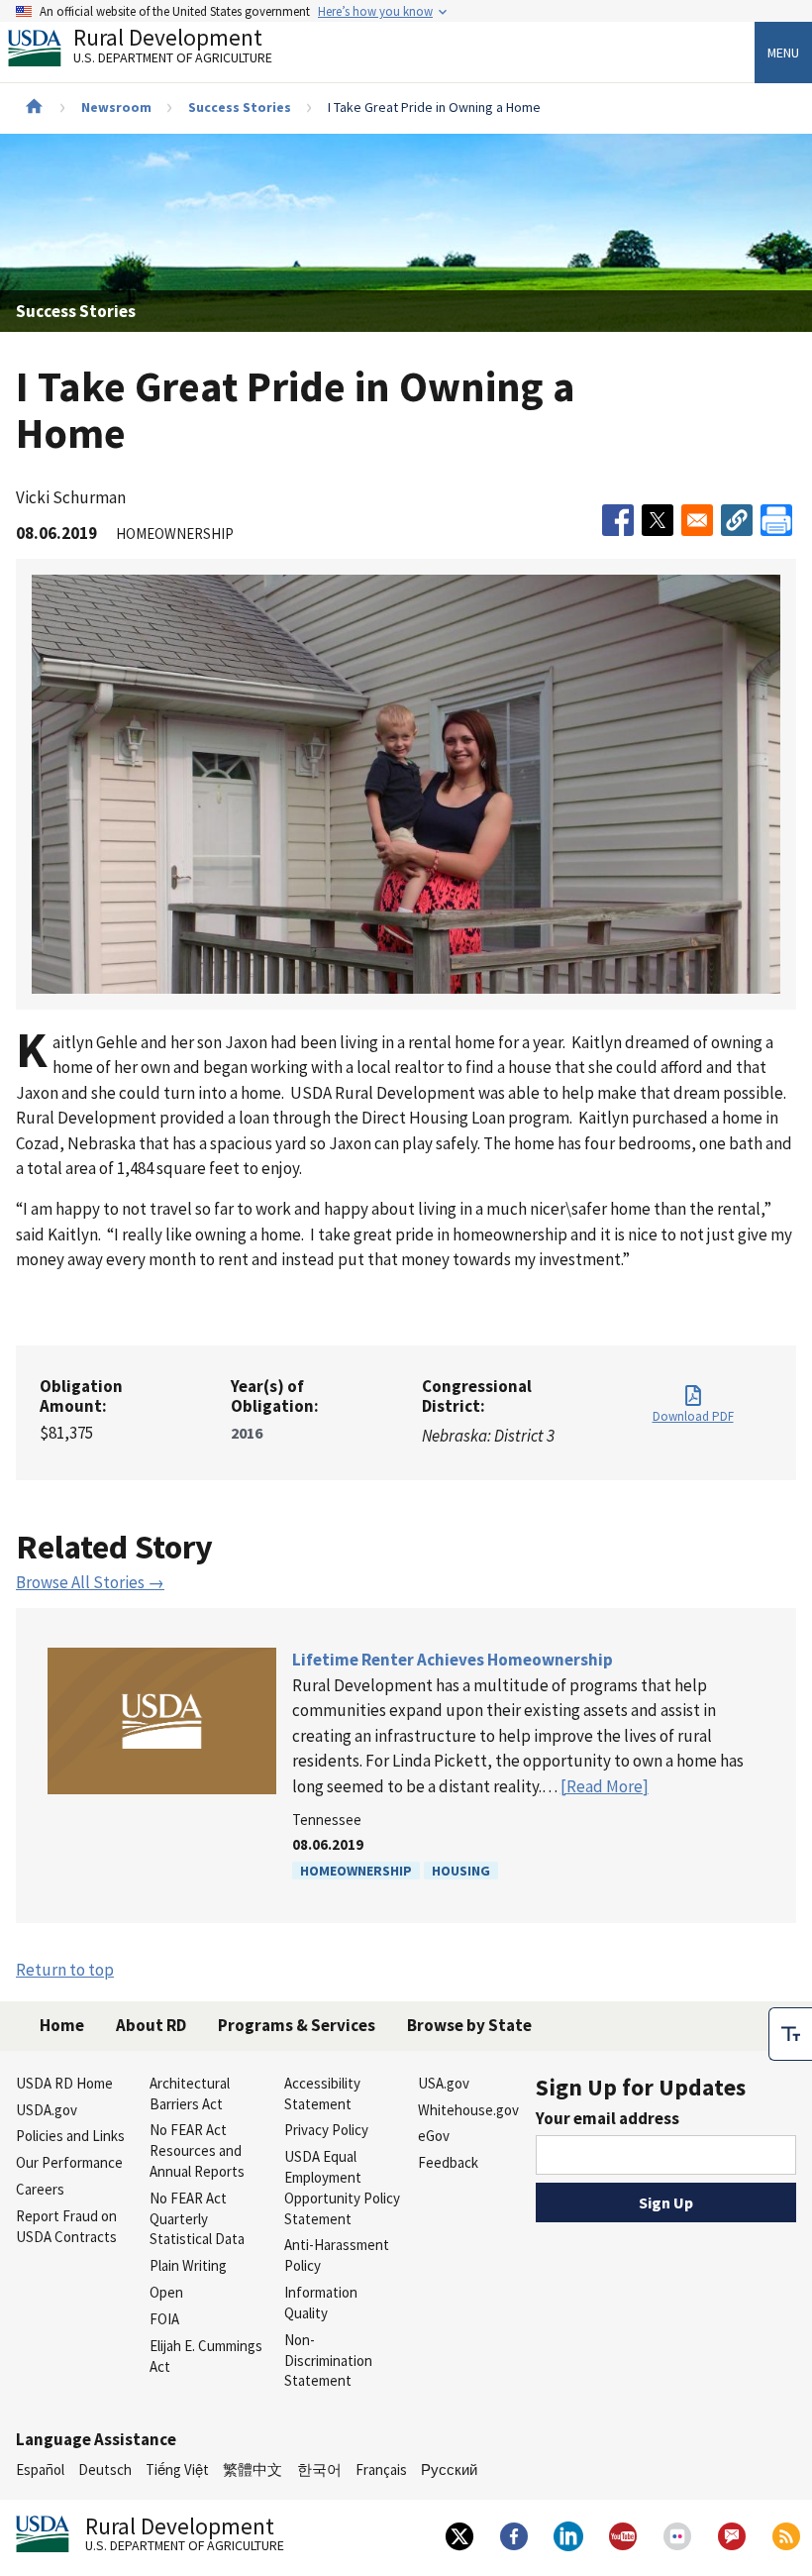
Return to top (65, 1970)
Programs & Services (297, 2025)
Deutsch (105, 2469)
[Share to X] (658, 520)
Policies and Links (70, 2136)
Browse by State (469, 2025)
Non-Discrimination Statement (328, 2361)
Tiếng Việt (177, 2469)
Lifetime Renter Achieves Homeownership (453, 1660)
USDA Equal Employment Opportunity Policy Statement (342, 2187)
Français (381, 2469)
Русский (449, 2469)
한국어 (319, 2469)
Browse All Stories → (90, 1582)
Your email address (608, 2118)
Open (166, 2292)
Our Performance (69, 2162)
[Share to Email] (697, 520)
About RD (151, 2025)
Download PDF (693, 1416)
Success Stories (240, 107)
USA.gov (444, 2083)
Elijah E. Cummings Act (206, 2356)
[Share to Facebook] (618, 520)
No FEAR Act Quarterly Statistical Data (197, 2219)
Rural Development (173, 48)
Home (62, 2025)
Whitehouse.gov (468, 2110)
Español (40, 2469)
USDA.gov (47, 2110)
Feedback (448, 2162)
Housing (461, 1871)
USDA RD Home (64, 2083)
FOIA (164, 2319)
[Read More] (605, 1786)
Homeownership (356, 1871)
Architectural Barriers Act (190, 2093)
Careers (40, 2189)
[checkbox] (790, 2034)
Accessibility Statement (322, 2093)
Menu (783, 53)
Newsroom (116, 107)
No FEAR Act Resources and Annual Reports (197, 2150)
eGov (434, 2136)
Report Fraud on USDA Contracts (66, 2226)
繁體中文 (253, 2469)
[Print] (776, 520)
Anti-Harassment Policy (337, 2255)
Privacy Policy (326, 2130)
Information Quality (321, 2303)
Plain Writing (188, 2265)
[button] (737, 520)
